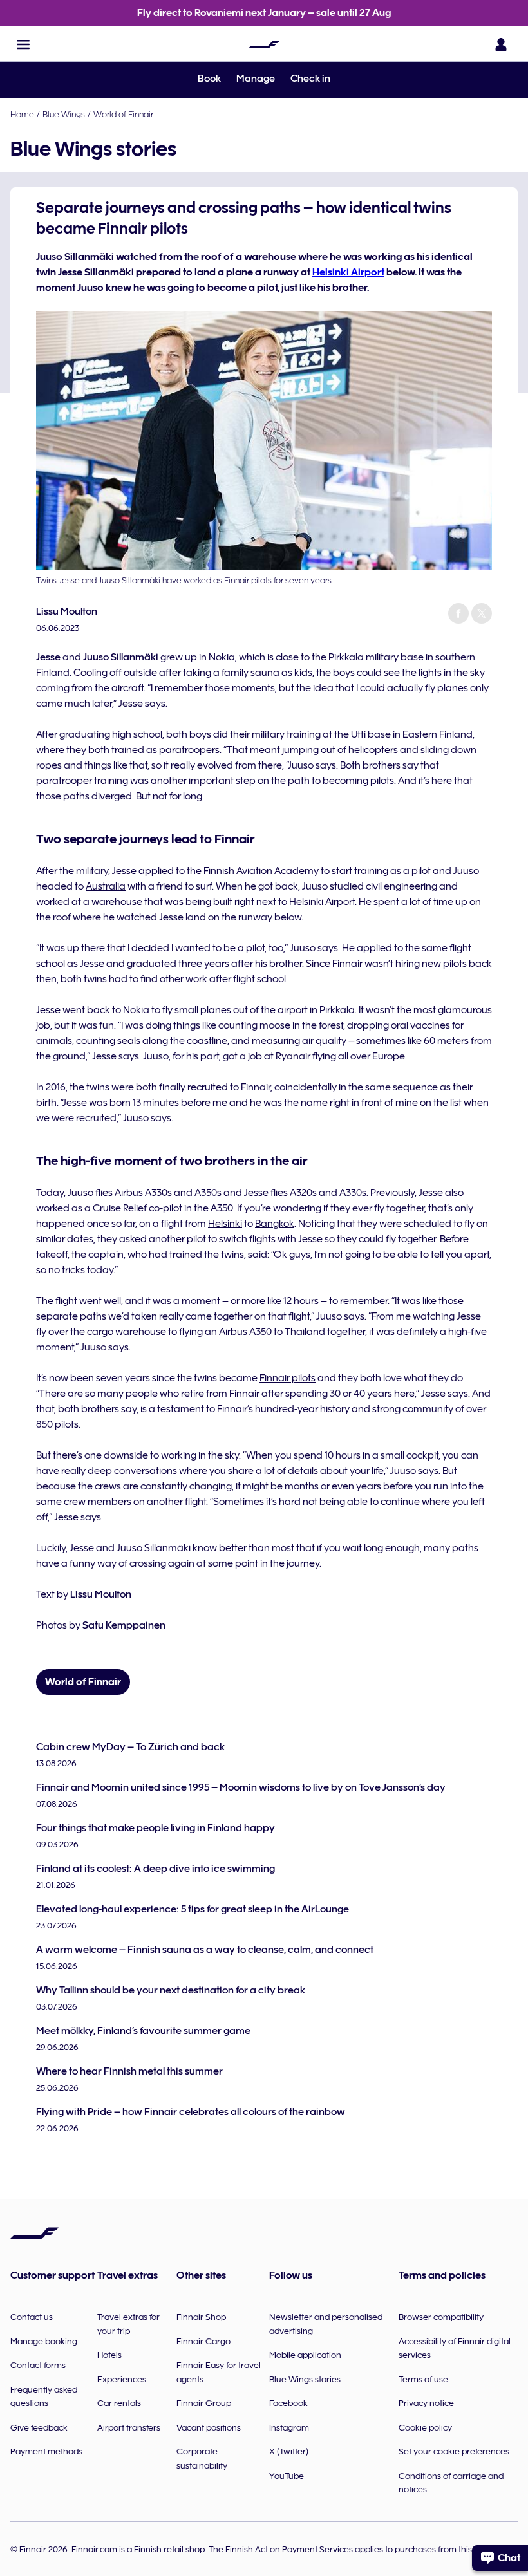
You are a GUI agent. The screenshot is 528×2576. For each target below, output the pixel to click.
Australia (106, 886)
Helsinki (225, 1224)
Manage (256, 79)
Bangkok (275, 1224)
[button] (23, 44)
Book (209, 79)
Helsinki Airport (348, 272)
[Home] (264, 44)
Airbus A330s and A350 (166, 1193)
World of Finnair (123, 114)
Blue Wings (64, 114)
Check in (310, 79)
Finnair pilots (288, 1378)
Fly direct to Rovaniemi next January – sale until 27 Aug (264, 13)
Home (22, 114)
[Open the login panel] (501, 44)
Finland (53, 673)
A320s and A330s (328, 1193)
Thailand (305, 1332)
